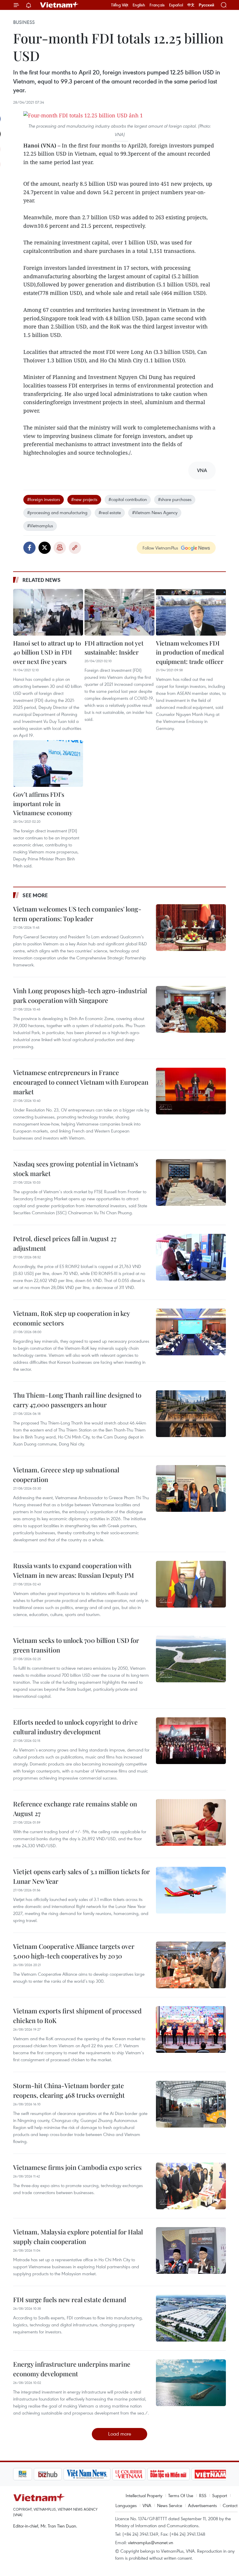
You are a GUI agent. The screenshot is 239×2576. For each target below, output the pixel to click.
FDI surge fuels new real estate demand (70, 2300)
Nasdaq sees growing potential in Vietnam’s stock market (76, 1169)
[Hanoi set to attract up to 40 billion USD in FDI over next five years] (48, 612)
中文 (191, 5)
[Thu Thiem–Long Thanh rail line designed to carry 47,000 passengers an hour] (191, 1414)
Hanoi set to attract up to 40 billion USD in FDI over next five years (47, 652)
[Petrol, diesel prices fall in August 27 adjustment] (191, 1257)
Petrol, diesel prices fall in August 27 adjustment (65, 1243)
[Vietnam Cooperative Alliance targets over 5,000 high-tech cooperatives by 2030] (191, 1965)
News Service (170, 2505)
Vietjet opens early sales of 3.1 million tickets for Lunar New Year (81, 1876)
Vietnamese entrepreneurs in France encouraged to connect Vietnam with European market (81, 1082)
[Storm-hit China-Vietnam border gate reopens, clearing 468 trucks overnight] (191, 2104)
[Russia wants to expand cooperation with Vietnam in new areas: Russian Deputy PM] (191, 1584)
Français (157, 5)
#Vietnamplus (40, 526)
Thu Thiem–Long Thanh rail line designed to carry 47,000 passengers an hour (77, 1400)
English (139, 5)
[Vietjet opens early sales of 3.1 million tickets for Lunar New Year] (191, 1890)
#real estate (110, 512)
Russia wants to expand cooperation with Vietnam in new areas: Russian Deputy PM (74, 1570)
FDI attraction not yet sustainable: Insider (114, 648)
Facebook (29, 548)
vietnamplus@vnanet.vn (151, 2542)
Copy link (75, 548)
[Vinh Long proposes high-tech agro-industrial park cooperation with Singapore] (191, 1009)
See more (35, 895)
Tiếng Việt (120, 5)
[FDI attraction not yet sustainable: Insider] (119, 612)
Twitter (45, 548)
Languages (126, 2505)
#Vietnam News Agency (155, 512)
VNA (147, 2505)
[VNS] (66, 2474)
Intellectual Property (144, 2495)
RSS (203, 2495)
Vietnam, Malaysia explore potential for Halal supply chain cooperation (78, 2237)
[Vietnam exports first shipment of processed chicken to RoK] (191, 2029)
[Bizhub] (27, 2474)
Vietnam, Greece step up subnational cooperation (66, 1475)
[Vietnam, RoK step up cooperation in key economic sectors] (191, 1332)
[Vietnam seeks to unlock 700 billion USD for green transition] (191, 1659)
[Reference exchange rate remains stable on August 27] (191, 1822)
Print (60, 548)
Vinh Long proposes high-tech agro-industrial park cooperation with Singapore (80, 995)
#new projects (84, 499)
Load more (120, 2434)
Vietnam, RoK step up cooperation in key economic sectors (71, 1318)
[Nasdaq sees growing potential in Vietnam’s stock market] (191, 1182)
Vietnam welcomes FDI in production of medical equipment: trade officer (190, 652)
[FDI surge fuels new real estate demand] (191, 2318)
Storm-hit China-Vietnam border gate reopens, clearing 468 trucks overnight (69, 2090)
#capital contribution (128, 499)
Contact (230, 2505)
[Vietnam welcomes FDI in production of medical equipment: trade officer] (191, 612)
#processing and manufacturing (57, 512)
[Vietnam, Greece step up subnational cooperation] (191, 1488)
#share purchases (175, 499)
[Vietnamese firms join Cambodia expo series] (191, 2186)
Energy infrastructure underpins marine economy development (72, 2369)
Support (220, 2495)
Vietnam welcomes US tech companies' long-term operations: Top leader (77, 914)
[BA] (190, 2474)
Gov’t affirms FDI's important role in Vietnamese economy (43, 803)
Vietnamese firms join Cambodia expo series (77, 2167)
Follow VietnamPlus (160, 548)
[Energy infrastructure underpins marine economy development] (191, 2383)
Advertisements (202, 2505)
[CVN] (108, 2474)
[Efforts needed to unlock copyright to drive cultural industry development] (191, 1741)
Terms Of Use (181, 2495)
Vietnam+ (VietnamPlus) (59, 5)
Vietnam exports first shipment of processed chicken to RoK (77, 2016)
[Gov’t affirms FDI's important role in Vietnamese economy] (48, 763)
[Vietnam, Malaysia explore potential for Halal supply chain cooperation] (191, 2250)
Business (24, 22)
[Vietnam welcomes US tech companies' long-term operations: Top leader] (191, 928)
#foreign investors (44, 499)
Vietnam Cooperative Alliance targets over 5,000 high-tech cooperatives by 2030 (74, 1951)
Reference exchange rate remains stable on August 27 (75, 1809)
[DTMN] (148, 2474)
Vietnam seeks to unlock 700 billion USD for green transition (76, 1645)
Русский (207, 5)
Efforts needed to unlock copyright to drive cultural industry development (75, 1727)
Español (176, 5)
